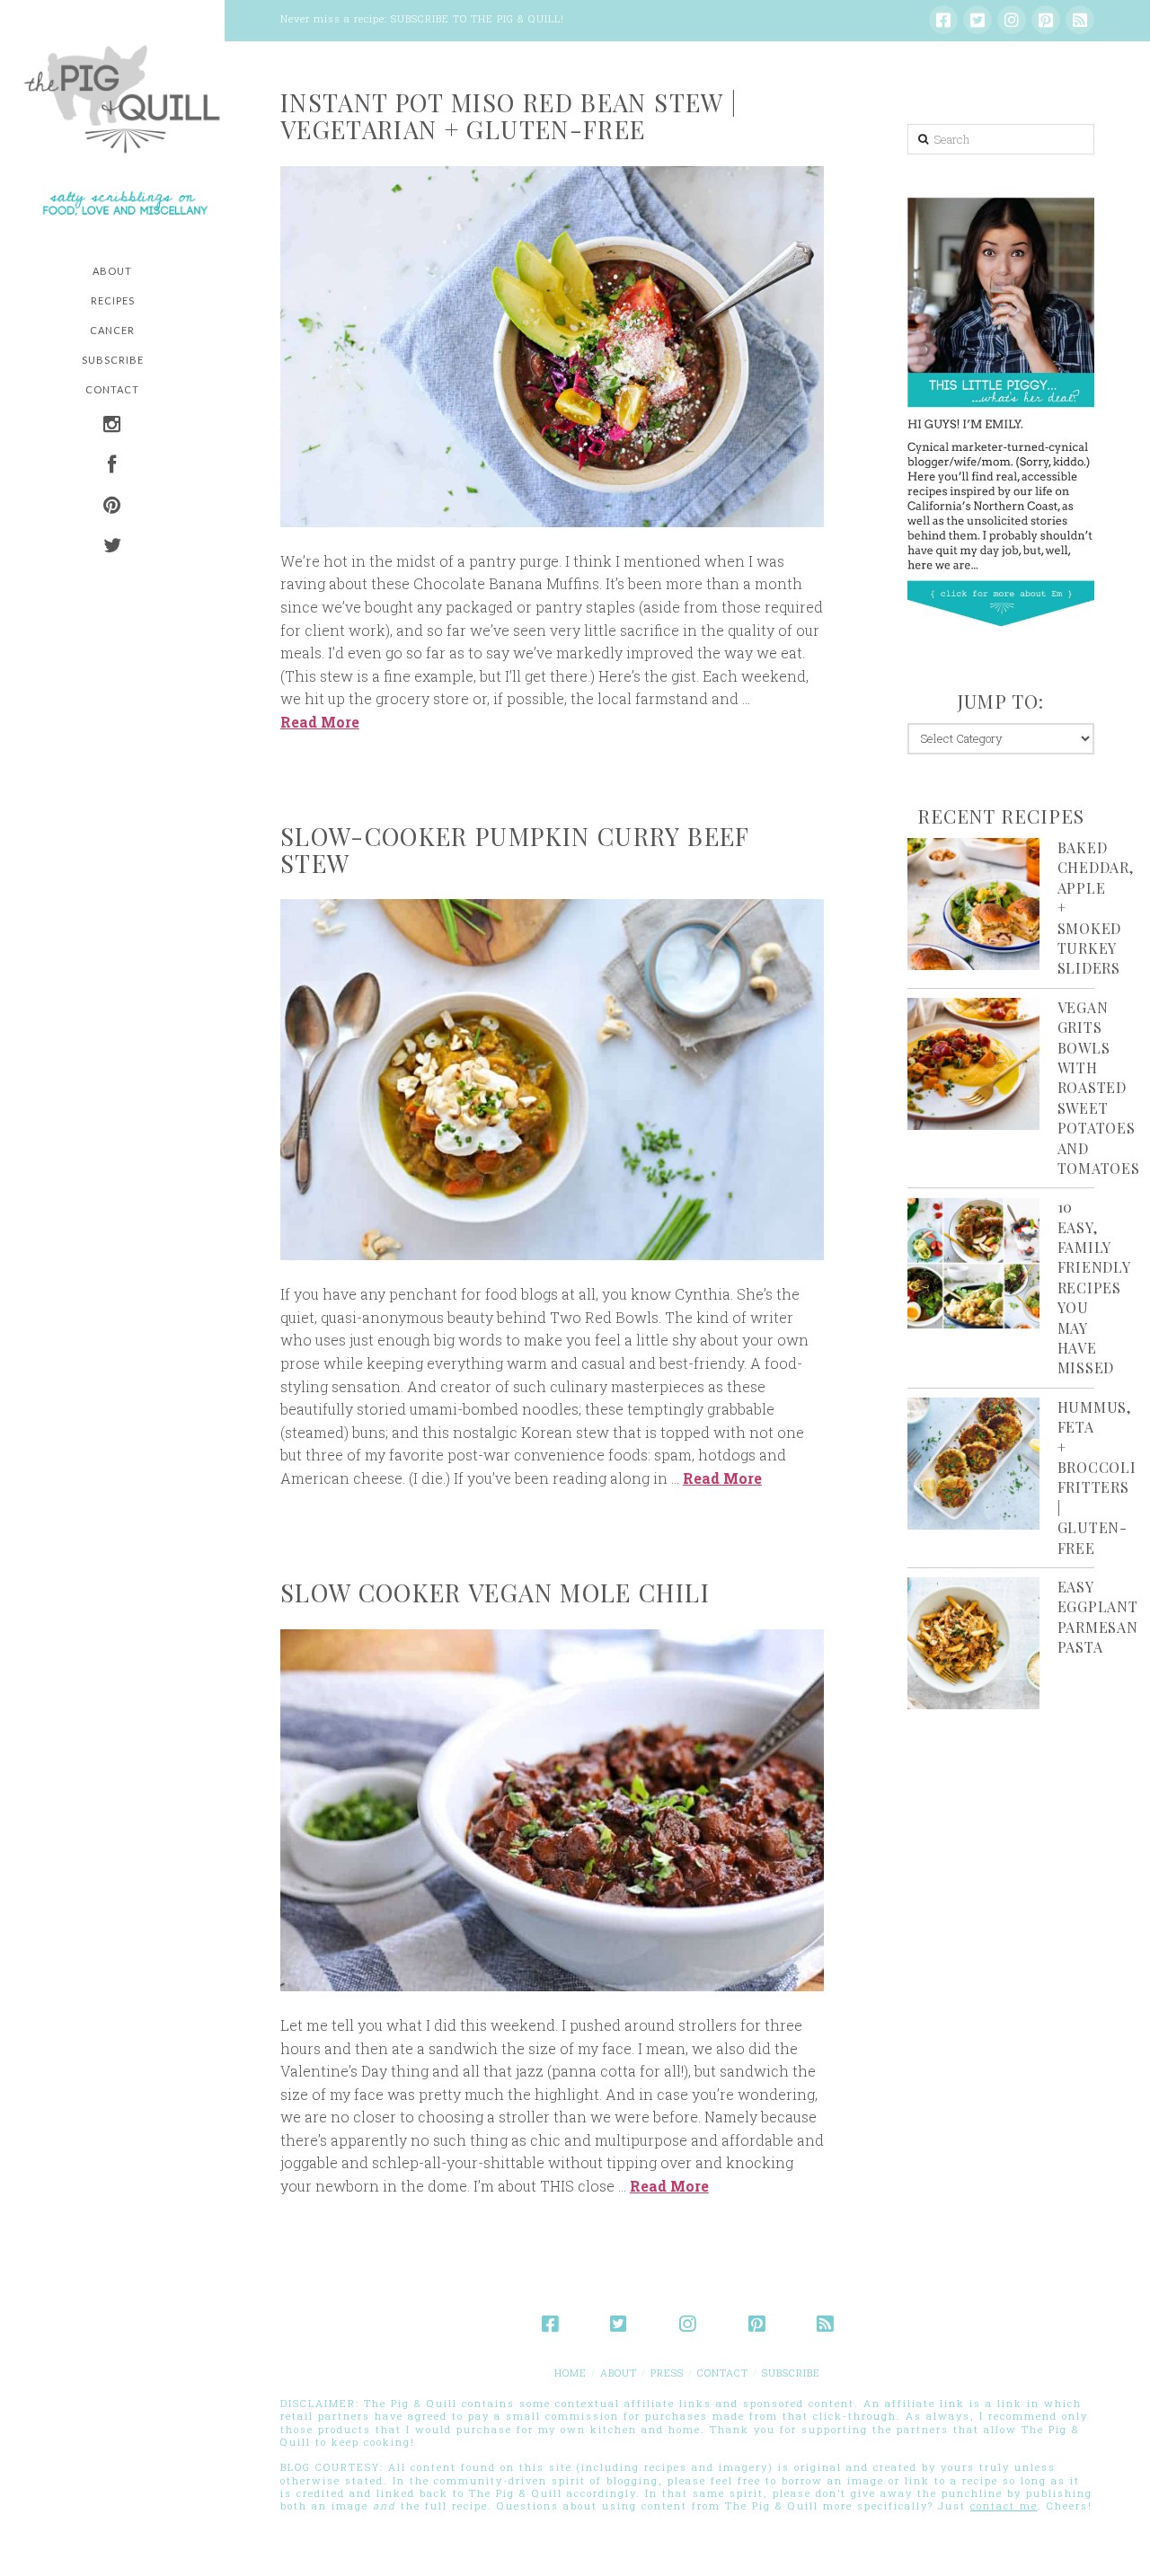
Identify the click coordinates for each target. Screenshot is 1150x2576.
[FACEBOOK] (112, 467)
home (571, 2373)
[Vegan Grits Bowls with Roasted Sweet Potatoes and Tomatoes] (973, 1064)
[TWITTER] (112, 547)
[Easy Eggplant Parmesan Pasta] (973, 1643)
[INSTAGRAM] (112, 426)
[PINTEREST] (112, 507)
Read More (320, 722)
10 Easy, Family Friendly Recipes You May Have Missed (1094, 1287)
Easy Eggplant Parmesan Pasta (1098, 1617)
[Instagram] (1012, 20)
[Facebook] (943, 20)
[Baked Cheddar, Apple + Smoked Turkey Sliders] (973, 904)
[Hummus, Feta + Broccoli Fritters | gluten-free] (973, 1464)
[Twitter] (977, 20)
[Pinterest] (1046, 20)
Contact (723, 2373)
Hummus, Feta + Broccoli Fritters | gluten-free (1097, 1478)
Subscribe (791, 2373)
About (619, 2373)
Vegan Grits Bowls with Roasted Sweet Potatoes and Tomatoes (1099, 1088)
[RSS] (1080, 20)
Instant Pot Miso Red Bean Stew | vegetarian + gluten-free (509, 116)
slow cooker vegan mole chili (495, 1592)
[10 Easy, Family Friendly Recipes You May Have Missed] (973, 1263)
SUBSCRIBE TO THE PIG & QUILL (476, 18)
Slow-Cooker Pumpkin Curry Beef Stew (515, 850)
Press (667, 2373)
